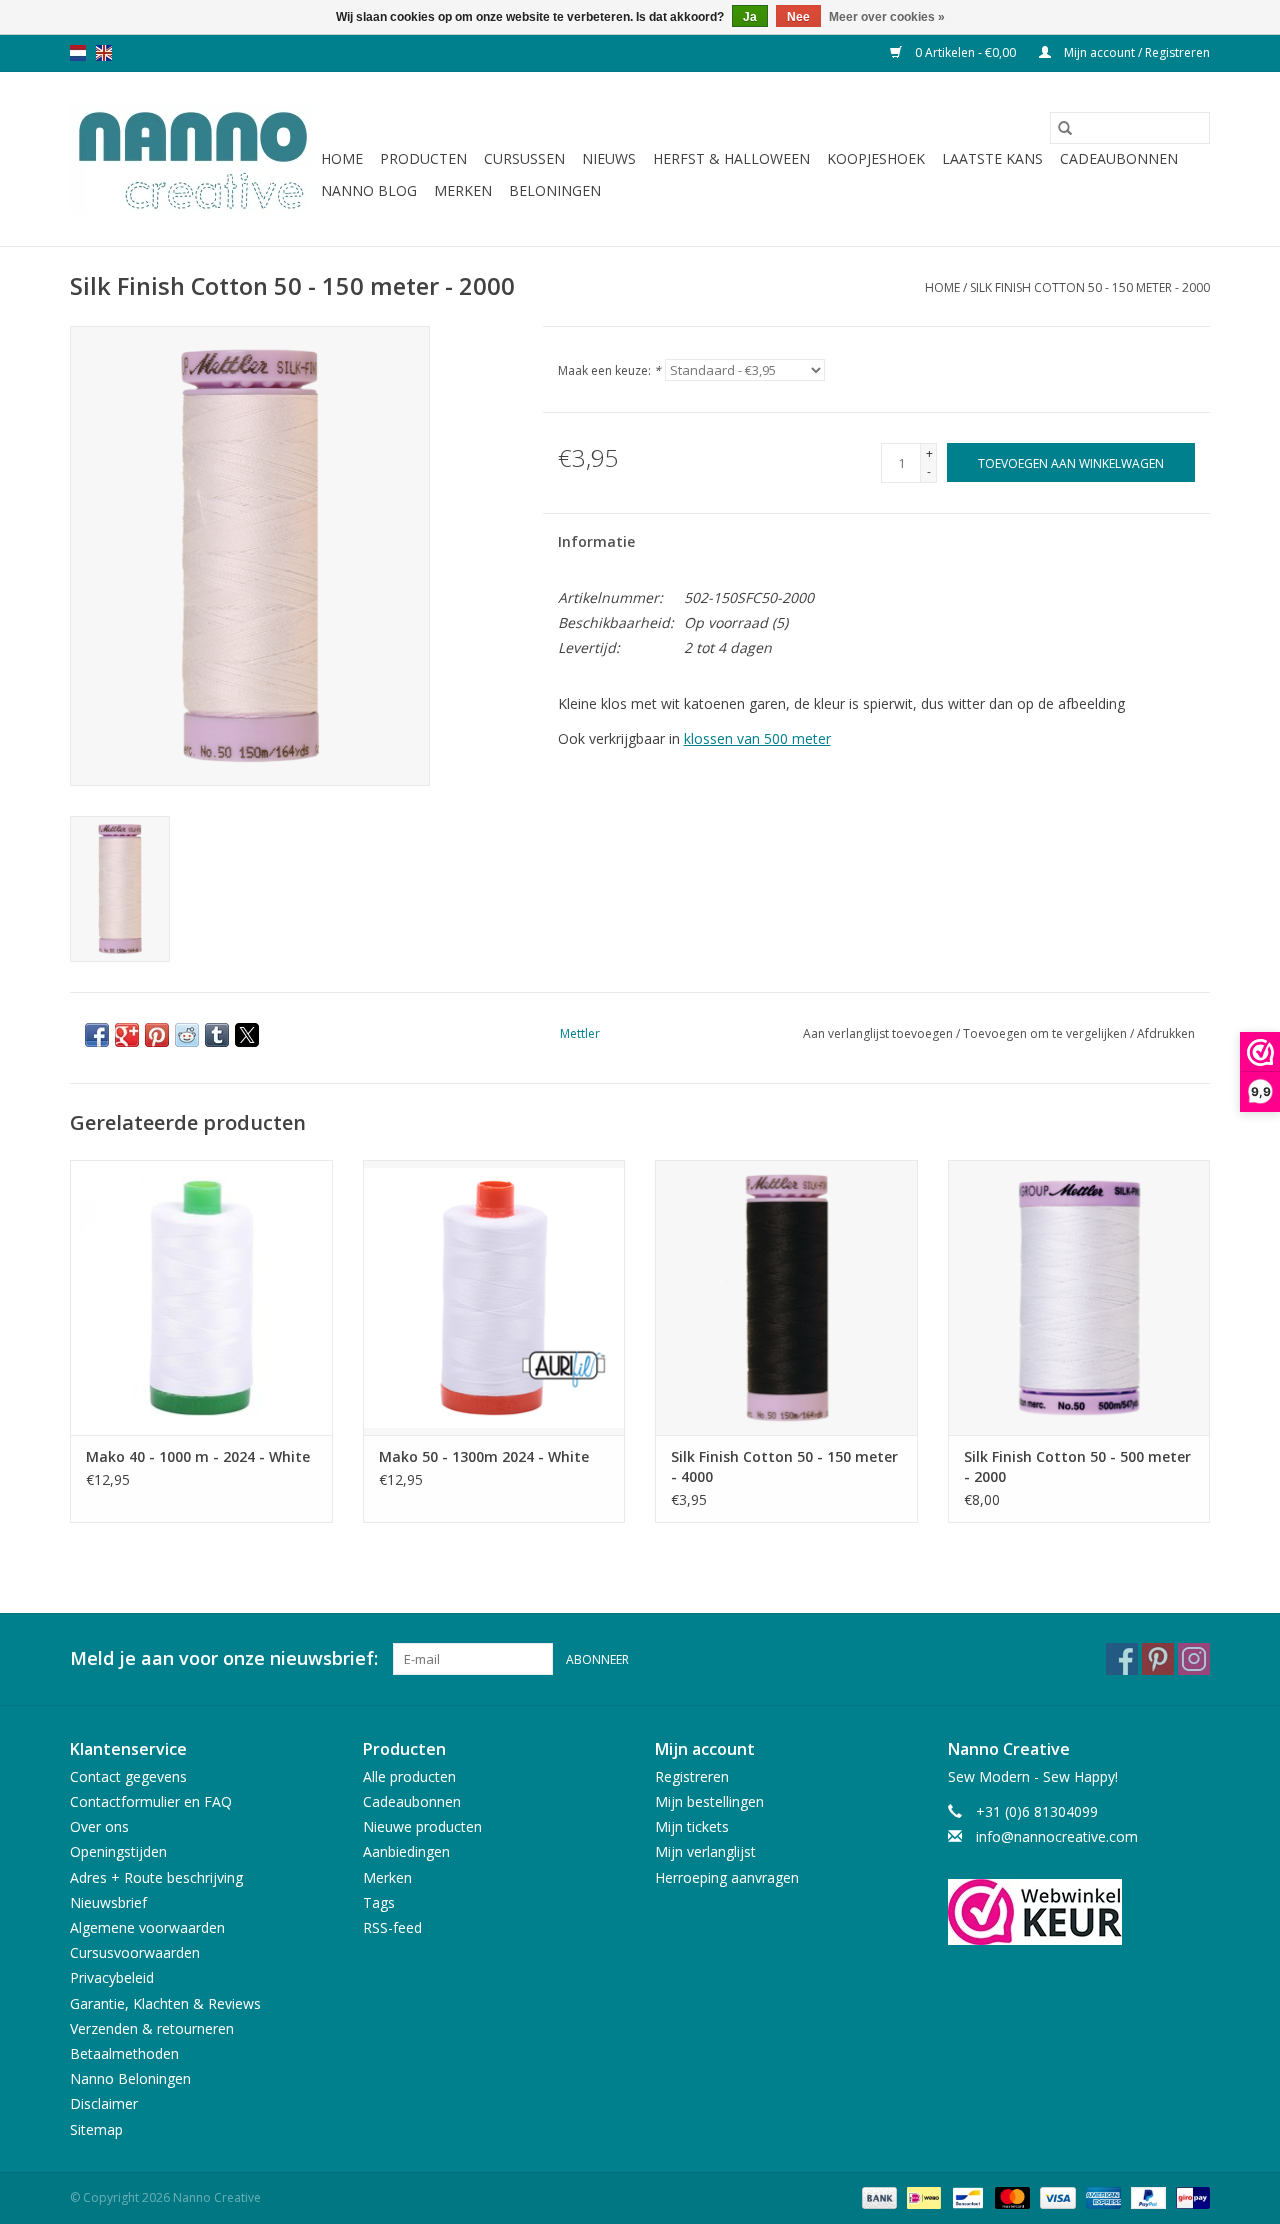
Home (342, 158)
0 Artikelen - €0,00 (965, 52)
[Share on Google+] (127, 1035)
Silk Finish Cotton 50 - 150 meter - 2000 (1090, 287)
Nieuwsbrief (108, 1902)
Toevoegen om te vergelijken (1046, 1033)
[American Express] (1101, 2196)
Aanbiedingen (406, 1851)
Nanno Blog (369, 190)
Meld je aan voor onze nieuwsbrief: (224, 1658)
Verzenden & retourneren (152, 2028)
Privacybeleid (112, 1977)
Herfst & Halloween (731, 158)
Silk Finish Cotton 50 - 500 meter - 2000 (1077, 1466)
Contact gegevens (128, 1776)
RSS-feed (392, 1927)
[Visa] (1055, 2196)
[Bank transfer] (877, 2196)
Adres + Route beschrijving (156, 1877)
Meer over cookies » (887, 17)
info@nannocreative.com (1057, 1836)
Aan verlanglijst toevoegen (879, 1033)
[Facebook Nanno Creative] (1122, 1659)
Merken (463, 190)
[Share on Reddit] (187, 1035)
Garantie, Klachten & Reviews (165, 2003)
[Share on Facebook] (97, 1035)
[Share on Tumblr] (217, 1035)
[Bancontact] (966, 2196)
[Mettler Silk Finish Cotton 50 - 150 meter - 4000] (786, 1297)
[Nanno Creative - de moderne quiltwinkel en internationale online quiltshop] (192, 159)
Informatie (596, 541)
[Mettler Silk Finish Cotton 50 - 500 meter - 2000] (1079, 1297)
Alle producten (409, 1776)
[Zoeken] (1065, 128)
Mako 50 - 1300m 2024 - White (484, 1456)
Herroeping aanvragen (727, 1877)
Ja (750, 17)
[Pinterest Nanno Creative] (1158, 1659)
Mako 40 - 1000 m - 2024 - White (198, 1456)
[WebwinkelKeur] (1079, 1912)
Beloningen (555, 190)
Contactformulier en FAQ (151, 1801)
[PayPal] (1146, 2196)
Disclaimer (104, 2103)
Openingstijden (118, 1851)
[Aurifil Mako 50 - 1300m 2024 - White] (494, 1297)
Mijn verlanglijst (705, 1851)
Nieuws (609, 158)
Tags (379, 1902)
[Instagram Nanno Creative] (1194, 1659)
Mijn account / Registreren (1135, 52)
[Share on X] (247, 1035)
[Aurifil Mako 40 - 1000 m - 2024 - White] (201, 1297)
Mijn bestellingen (709, 1801)
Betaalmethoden (124, 2053)
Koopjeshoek (876, 158)
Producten (423, 158)
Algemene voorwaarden (147, 1927)
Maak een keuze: (609, 370)
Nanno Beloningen (130, 2078)
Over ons (99, 1826)
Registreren (692, 1776)
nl (78, 53)
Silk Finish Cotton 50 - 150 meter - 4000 (784, 1466)
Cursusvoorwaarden (135, 1952)
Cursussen (524, 158)
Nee (798, 17)
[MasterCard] (1010, 2196)
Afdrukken (1166, 1033)
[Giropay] (1189, 2196)
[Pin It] (157, 1035)
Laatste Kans (992, 158)
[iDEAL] (922, 2196)
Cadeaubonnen (1119, 158)
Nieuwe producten (422, 1826)
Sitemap (96, 2129)
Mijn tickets (692, 1826)
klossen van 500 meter (757, 738)
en (104, 53)
